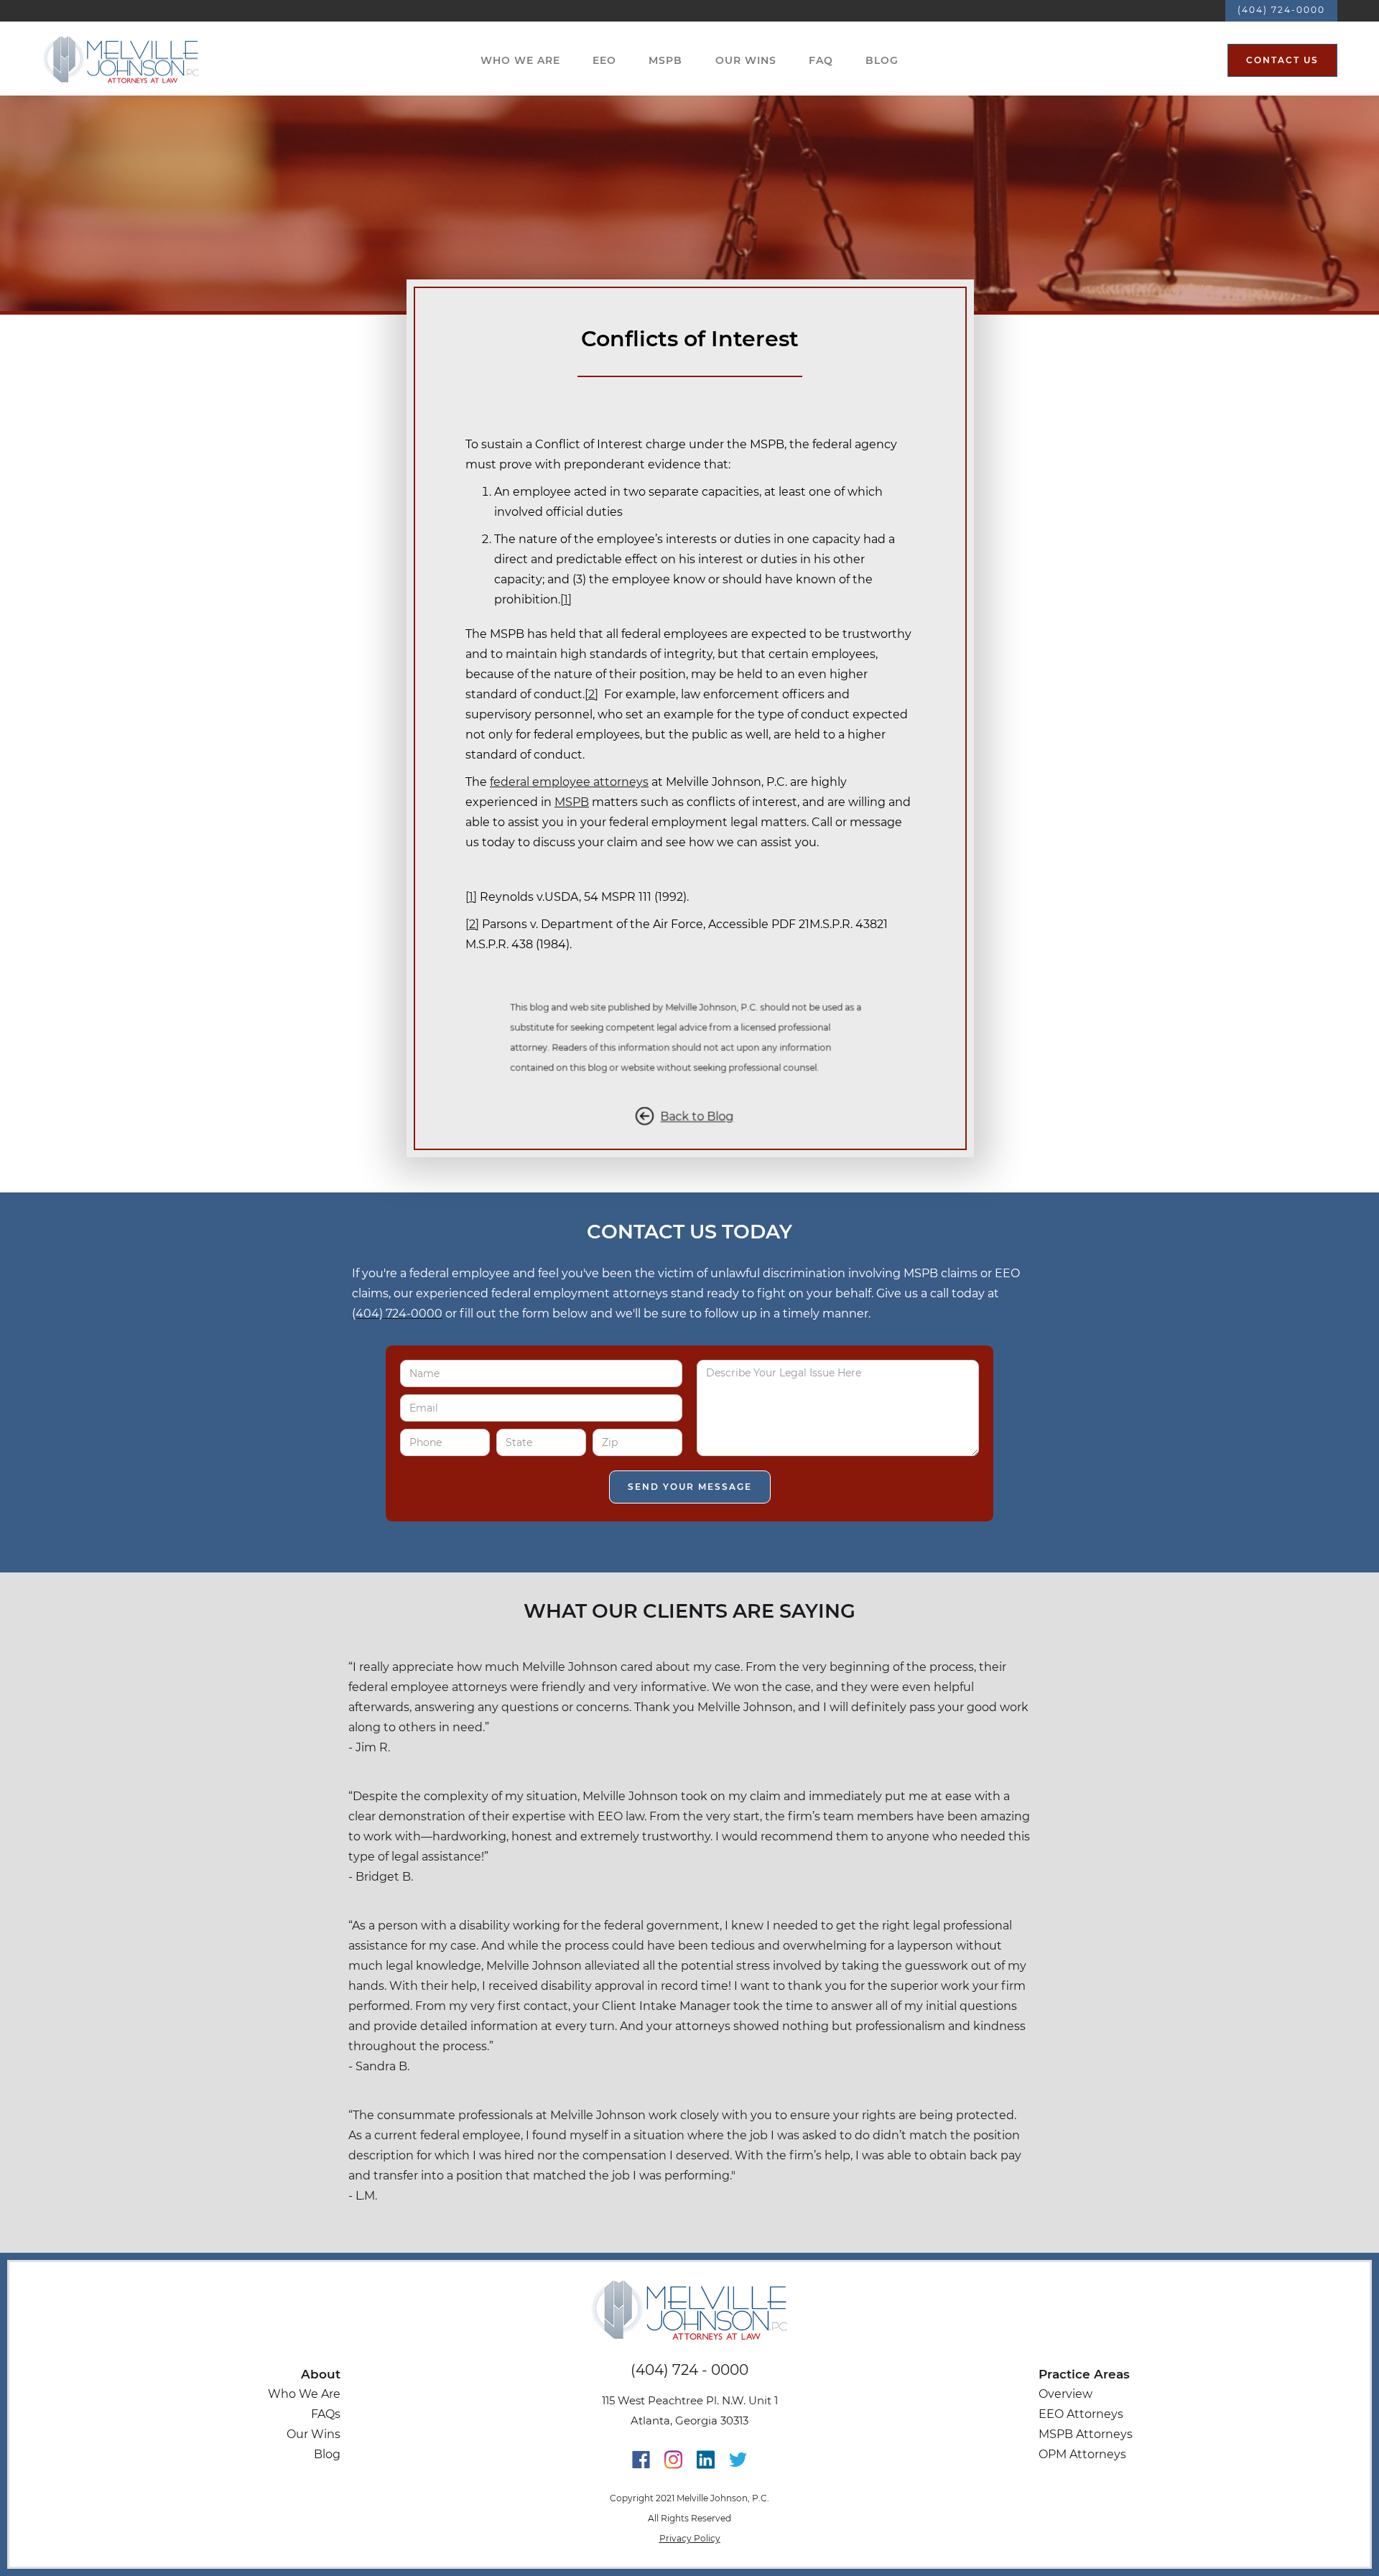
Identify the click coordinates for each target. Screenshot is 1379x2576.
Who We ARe (520, 60)
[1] (566, 599)
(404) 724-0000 (1281, 10)
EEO (604, 60)
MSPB (665, 60)
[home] (121, 60)
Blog (882, 60)
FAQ (821, 60)
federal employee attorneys (569, 782)
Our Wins (746, 60)
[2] (591, 694)
